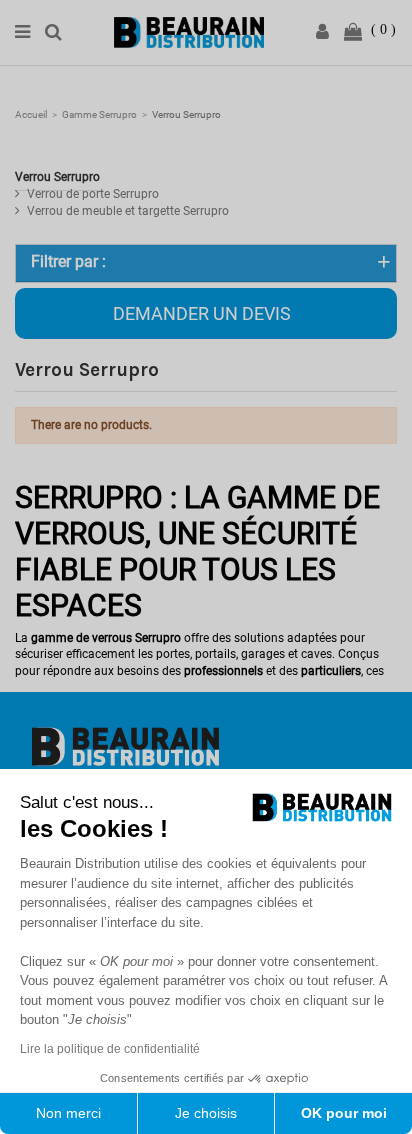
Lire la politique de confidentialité (110, 1049)
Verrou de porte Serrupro (93, 194)
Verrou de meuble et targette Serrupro (128, 211)
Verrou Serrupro (57, 177)
